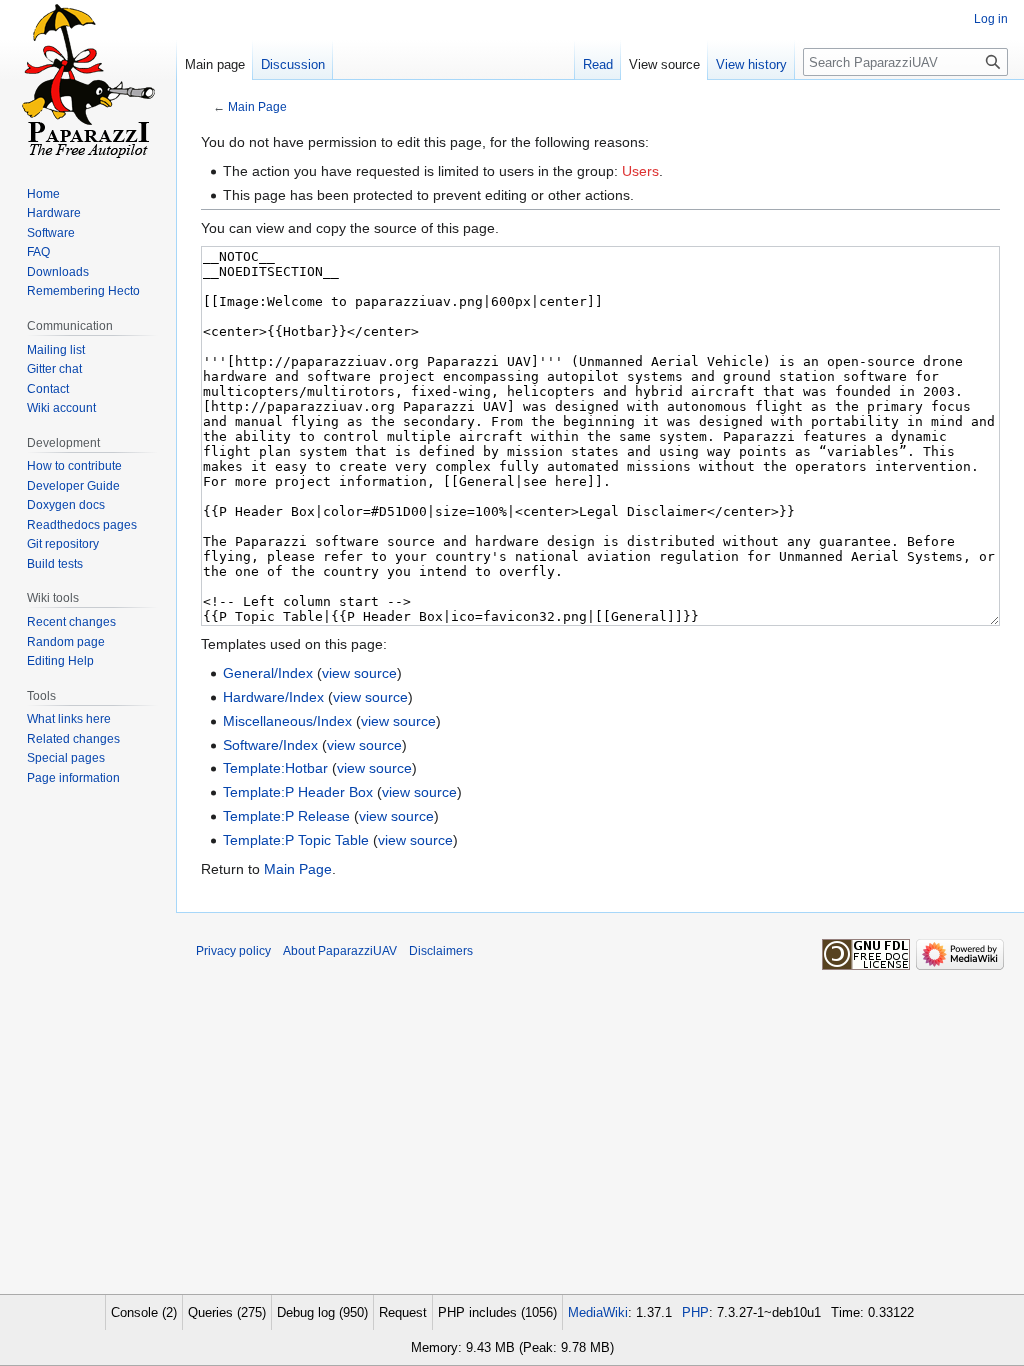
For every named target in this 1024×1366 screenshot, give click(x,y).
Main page (215, 64)
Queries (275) (227, 1312)
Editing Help (60, 661)
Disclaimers (441, 951)
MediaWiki (598, 1312)
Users (640, 171)
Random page (66, 642)
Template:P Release (286, 816)
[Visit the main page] (88, 80)
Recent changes (71, 622)
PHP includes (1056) (497, 1312)
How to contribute (74, 466)
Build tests (55, 564)
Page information (73, 778)
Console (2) (144, 1312)
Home (43, 194)
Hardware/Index (273, 697)
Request (403, 1312)
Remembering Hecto (83, 291)
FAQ (38, 252)
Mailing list (56, 350)
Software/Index (270, 745)
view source (359, 673)
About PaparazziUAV (340, 951)
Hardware (54, 213)
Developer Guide (73, 486)
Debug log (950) (322, 1312)
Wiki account (61, 408)
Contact (48, 389)
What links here (69, 719)
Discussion (293, 64)
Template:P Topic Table (296, 840)
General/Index (268, 673)
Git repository (63, 544)
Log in (991, 19)
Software (51, 233)
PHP (695, 1312)
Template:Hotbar (275, 768)
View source (664, 64)
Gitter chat (54, 369)
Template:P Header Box (298, 792)
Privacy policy (233, 951)
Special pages (66, 758)
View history (751, 64)
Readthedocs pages (82, 525)
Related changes (73, 739)
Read (598, 64)
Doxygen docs (66, 505)
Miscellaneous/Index (287, 721)
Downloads (58, 272)
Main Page (257, 106)
